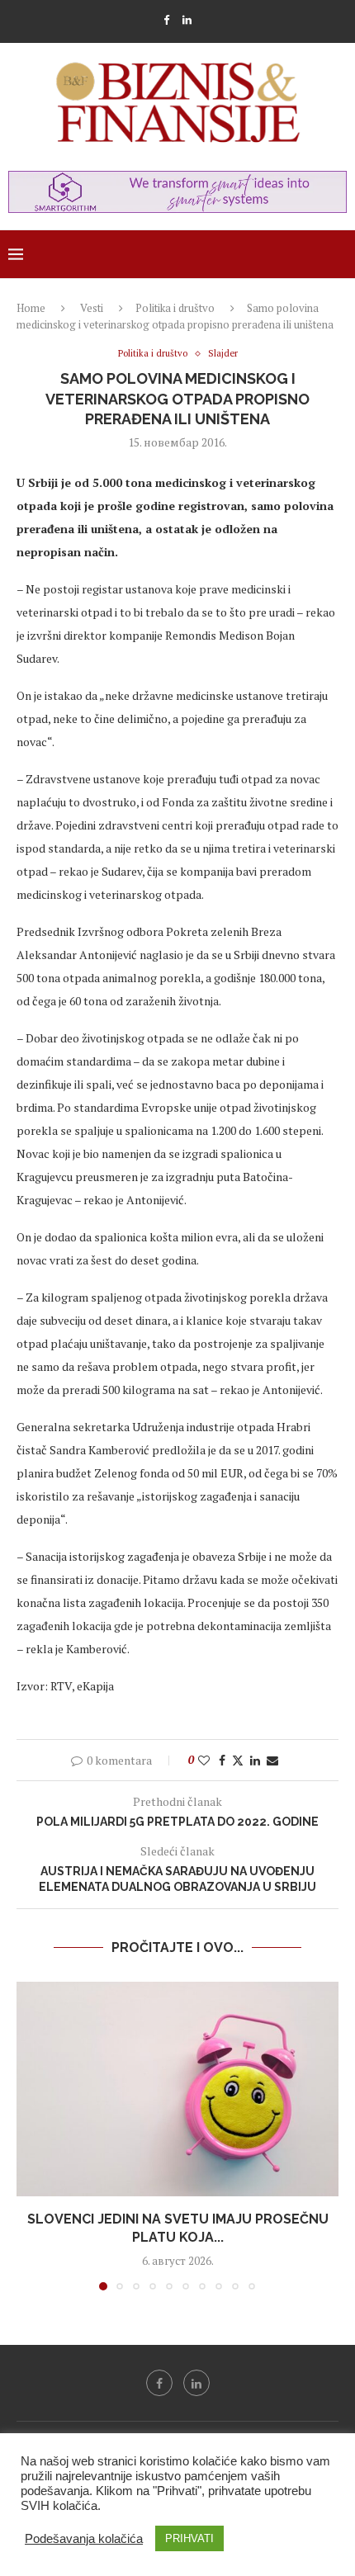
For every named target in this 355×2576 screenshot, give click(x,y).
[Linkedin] (187, 20)
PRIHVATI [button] (189, 2538)
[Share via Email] (272, 1760)
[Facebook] (166, 20)
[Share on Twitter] (238, 1760)
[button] (31, 2135)
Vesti (92, 308)
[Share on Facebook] (222, 1760)
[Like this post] (204, 1760)
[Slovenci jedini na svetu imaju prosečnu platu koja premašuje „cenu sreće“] (177, 2089)
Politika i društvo (175, 308)
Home (31, 308)
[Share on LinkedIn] (255, 1760)
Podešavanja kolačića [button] (84, 2539)
